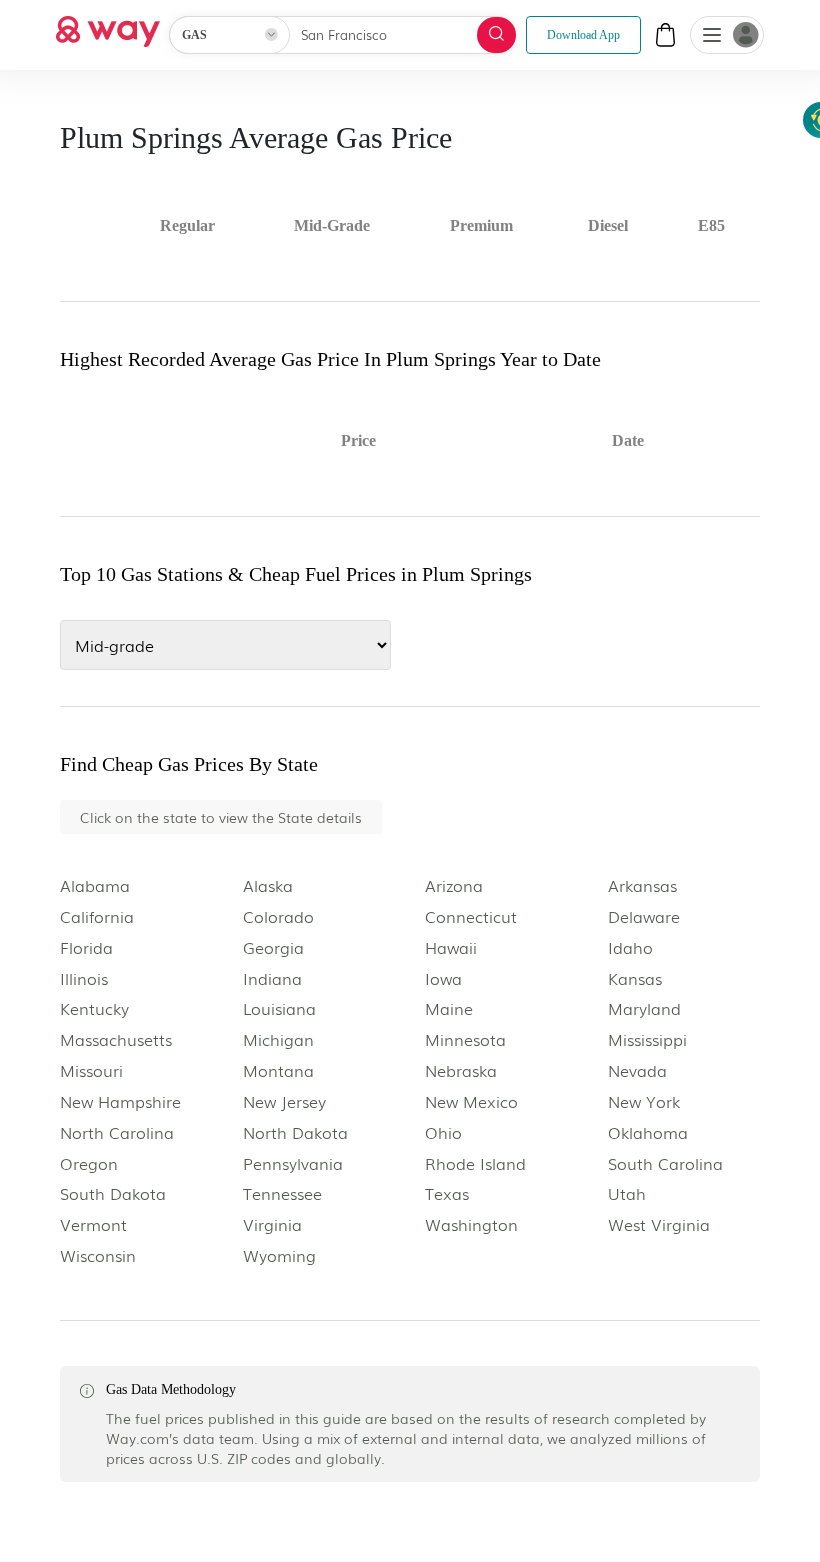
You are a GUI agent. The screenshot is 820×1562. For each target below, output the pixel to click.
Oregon (89, 1163)
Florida (86, 947)
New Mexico (471, 1101)
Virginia (272, 1224)
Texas (447, 1193)
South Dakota (113, 1193)
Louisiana (279, 1008)
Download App (583, 35)
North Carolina (117, 1132)
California (97, 916)
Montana (278, 1070)
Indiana (272, 978)
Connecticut (471, 916)
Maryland (644, 1008)
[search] (496, 35)
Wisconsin (98, 1255)
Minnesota (465, 1039)
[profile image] (727, 35)
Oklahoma (648, 1132)
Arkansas (642, 885)
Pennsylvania (293, 1163)
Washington (471, 1224)
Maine (449, 1008)
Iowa (443, 978)
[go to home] (108, 26)
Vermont (93, 1224)
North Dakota (295, 1132)
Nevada (637, 1070)
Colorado (278, 916)
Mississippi (647, 1039)
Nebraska (461, 1070)
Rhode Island (475, 1163)
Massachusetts (116, 1039)
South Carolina (665, 1163)
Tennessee (282, 1193)
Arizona (454, 885)
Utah (627, 1193)
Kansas (635, 978)
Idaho (630, 947)
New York (644, 1101)
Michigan (278, 1039)
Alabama (95, 885)
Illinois (84, 978)
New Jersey (284, 1101)
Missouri (91, 1070)
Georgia (273, 947)
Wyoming (279, 1255)
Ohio (443, 1132)
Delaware (644, 916)
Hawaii (451, 947)
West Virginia (659, 1224)
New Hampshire (120, 1101)
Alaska (268, 885)
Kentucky (94, 1008)
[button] (712, 37)
